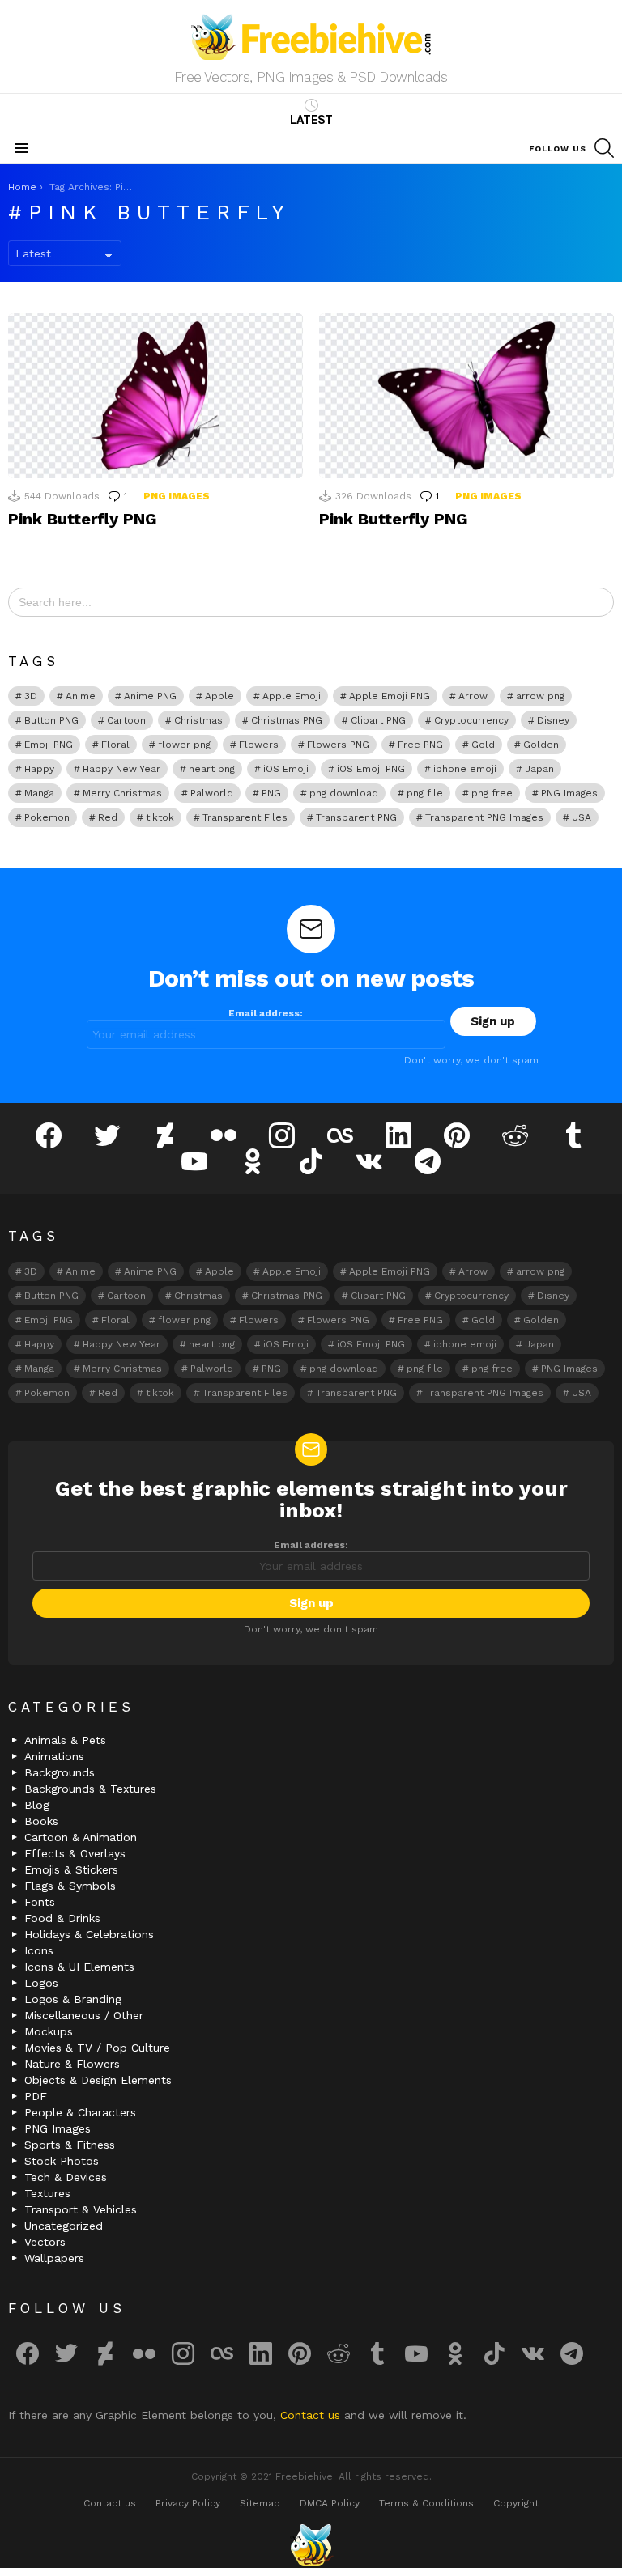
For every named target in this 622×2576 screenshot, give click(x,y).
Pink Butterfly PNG (83, 519)
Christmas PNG (287, 720)
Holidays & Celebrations (89, 1934)
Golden (541, 745)
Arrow (473, 696)
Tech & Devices (66, 2177)
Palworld (212, 793)
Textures (47, 2193)
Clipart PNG (378, 720)
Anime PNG (150, 696)
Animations (54, 1756)
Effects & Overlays (75, 1853)
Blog (37, 1805)
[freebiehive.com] (311, 2545)
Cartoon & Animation (81, 1837)
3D (31, 696)
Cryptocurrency (471, 720)
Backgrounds (60, 1772)
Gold (483, 745)
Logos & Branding (73, 1999)
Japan (539, 769)
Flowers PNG (338, 745)
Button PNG (51, 720)
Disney (553, 720)
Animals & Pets (65, 1740)
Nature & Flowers (72, 2064)
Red (108, 817)
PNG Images (177, 496)
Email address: (266, 1013)
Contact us (312, 2415)
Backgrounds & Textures (90, 1789)
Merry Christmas (122, 793)
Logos (41, 1983)
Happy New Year (121, 769)
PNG (271, 793)
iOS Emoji (286, 769)
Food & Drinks (62, 1918)
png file (425, 793)
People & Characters (80, 2112)
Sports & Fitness (70, 2145)
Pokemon (47, 817)
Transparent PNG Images (484, 817)
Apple (219, 696)
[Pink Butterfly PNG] (155, 396)
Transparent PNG (356, 817)
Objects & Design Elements (98, 2080)
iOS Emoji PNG (371, 769)
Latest (311, 120)
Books (41, 1821)
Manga (39, 793)
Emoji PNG (49, 745)
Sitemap (260, 2503)
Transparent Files (245, 817)
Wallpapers (54, 2258)
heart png (212, 769)
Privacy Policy (188, 2503)
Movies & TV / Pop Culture (97, 2048)
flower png (184, 745)
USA (582, 817)
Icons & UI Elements (79, 1967)
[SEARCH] (604, 148)
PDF (36, 2096)
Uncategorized (64, 2226)
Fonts (40, 1902)
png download (344, 793)
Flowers (259, 745)
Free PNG (420, 745)
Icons (39, 1950)
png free (492, 793)
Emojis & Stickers (71, 1869)
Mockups (49, 2031)
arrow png (540, 696)
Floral (115, 745)
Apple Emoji (292, 696)
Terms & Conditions (426, 2503)
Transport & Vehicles (81, 2209)
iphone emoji (465, 769)
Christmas (198, 720)
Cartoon (126, 720)
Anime (81, 696)
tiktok (160, 817)
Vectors (45, 2242)
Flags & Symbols (70, 1886)
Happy (39, 769)
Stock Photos (62, 2161)
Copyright (516, 2503)
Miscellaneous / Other (84, 2015)
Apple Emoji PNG (390, 696)
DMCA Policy (330, 2503)
